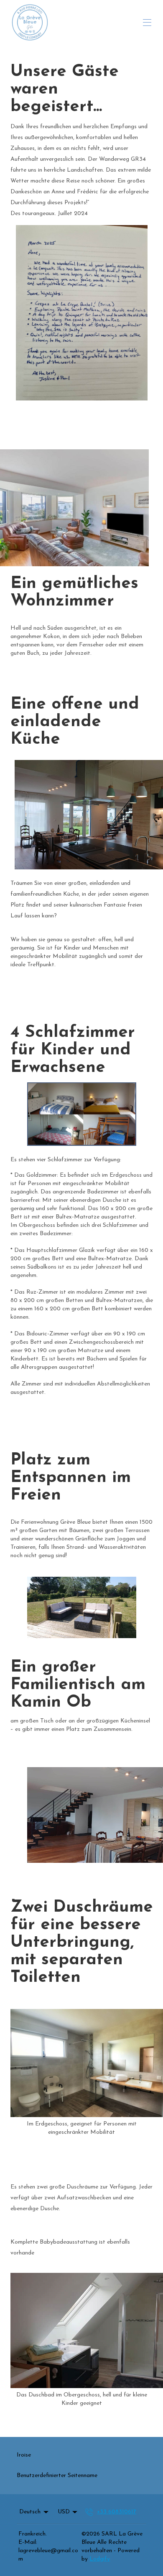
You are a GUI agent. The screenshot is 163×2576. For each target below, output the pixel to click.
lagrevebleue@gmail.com (48, 2555)
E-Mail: (28, 2542)
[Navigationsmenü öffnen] (147, 23)
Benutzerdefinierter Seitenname (57, 2476)
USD (64, 2512)
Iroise (24, 2455)
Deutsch (30, 2512)
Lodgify (100, 2559)
